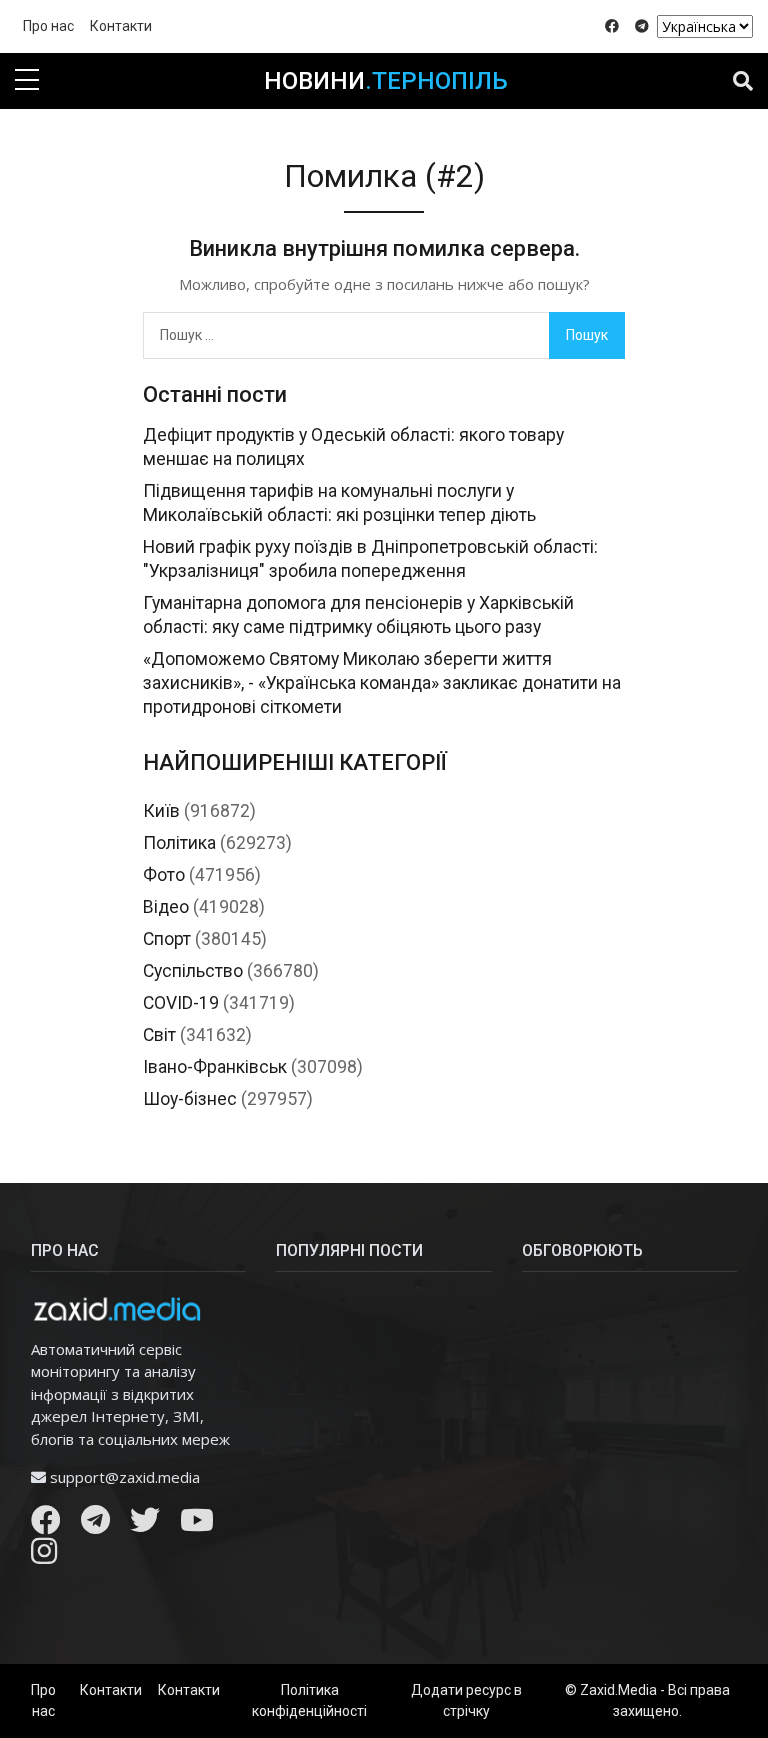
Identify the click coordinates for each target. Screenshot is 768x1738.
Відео (166, 907)
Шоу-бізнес (190, 1099)
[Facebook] (46, 1525)
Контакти (121, 26)
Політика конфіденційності (309, 1700)
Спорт (167, 939)
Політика (179, 843)
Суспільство (193, 971)
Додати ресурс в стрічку (466, 1700)
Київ (161, 811)
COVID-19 (181, 1003)
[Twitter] (145, 1525)
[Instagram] (44, 1556)
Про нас (48, 26)
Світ (159, 1035)
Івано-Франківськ (215, 1067)
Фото (164, 875)
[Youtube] (197, 1525)
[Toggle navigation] (743, 81)
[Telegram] (95, 1525)
